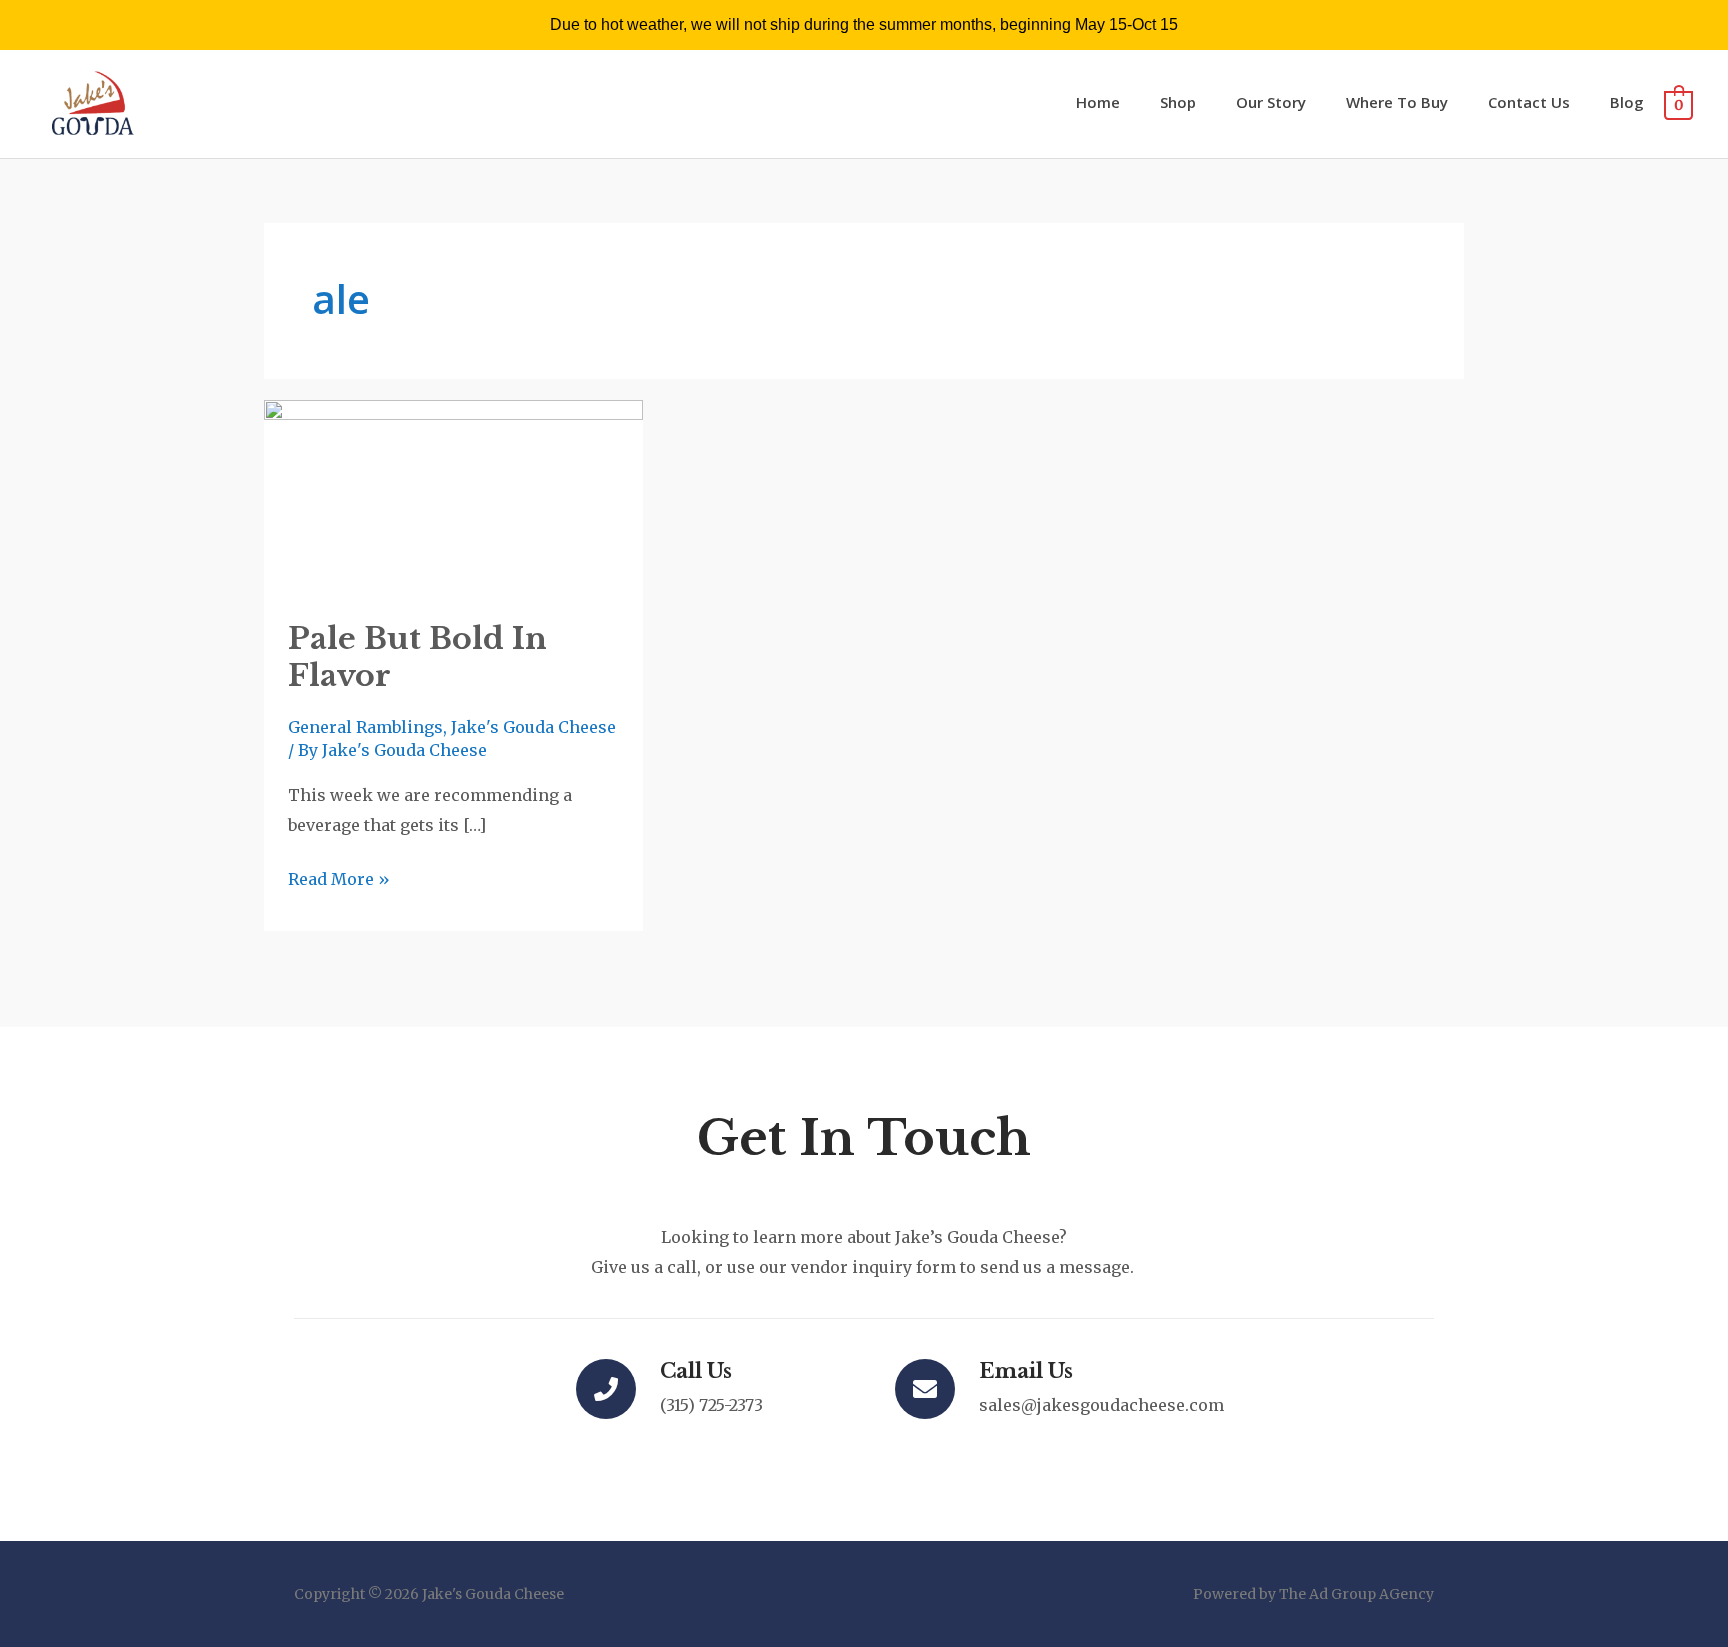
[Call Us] (606, 1389)
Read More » (339, 877)
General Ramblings (365, 727)
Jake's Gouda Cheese (533, 727)
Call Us (696, 1371)
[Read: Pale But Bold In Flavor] (453, 497)
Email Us (1026, 1371)
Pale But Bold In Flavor (417, 657)
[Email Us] (925, 1389)
